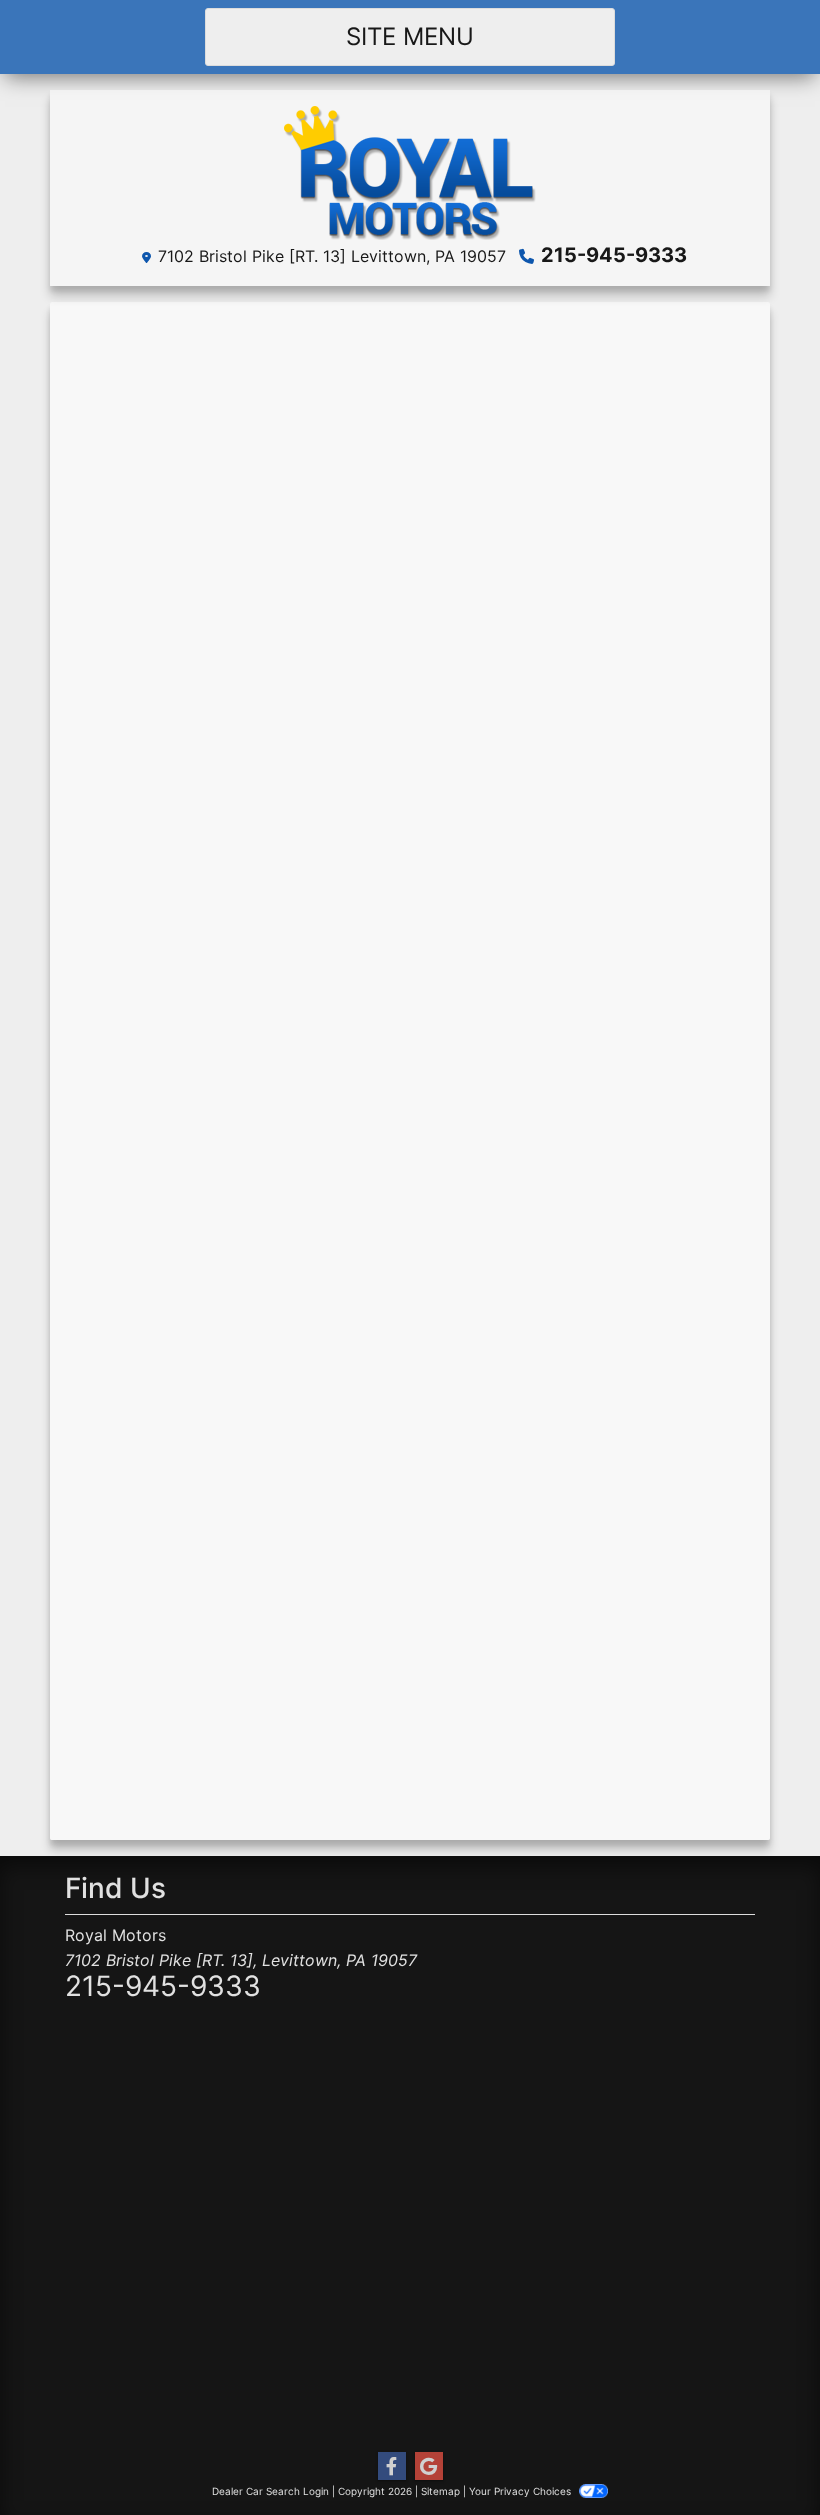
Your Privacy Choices (521, 2491)
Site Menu (410, 36)
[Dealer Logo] (410, 171)
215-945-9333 (614, 255)
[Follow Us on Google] (429, 2466)
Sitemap (440, 2491)
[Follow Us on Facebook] (392, 2466)
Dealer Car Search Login (270, 2491)
